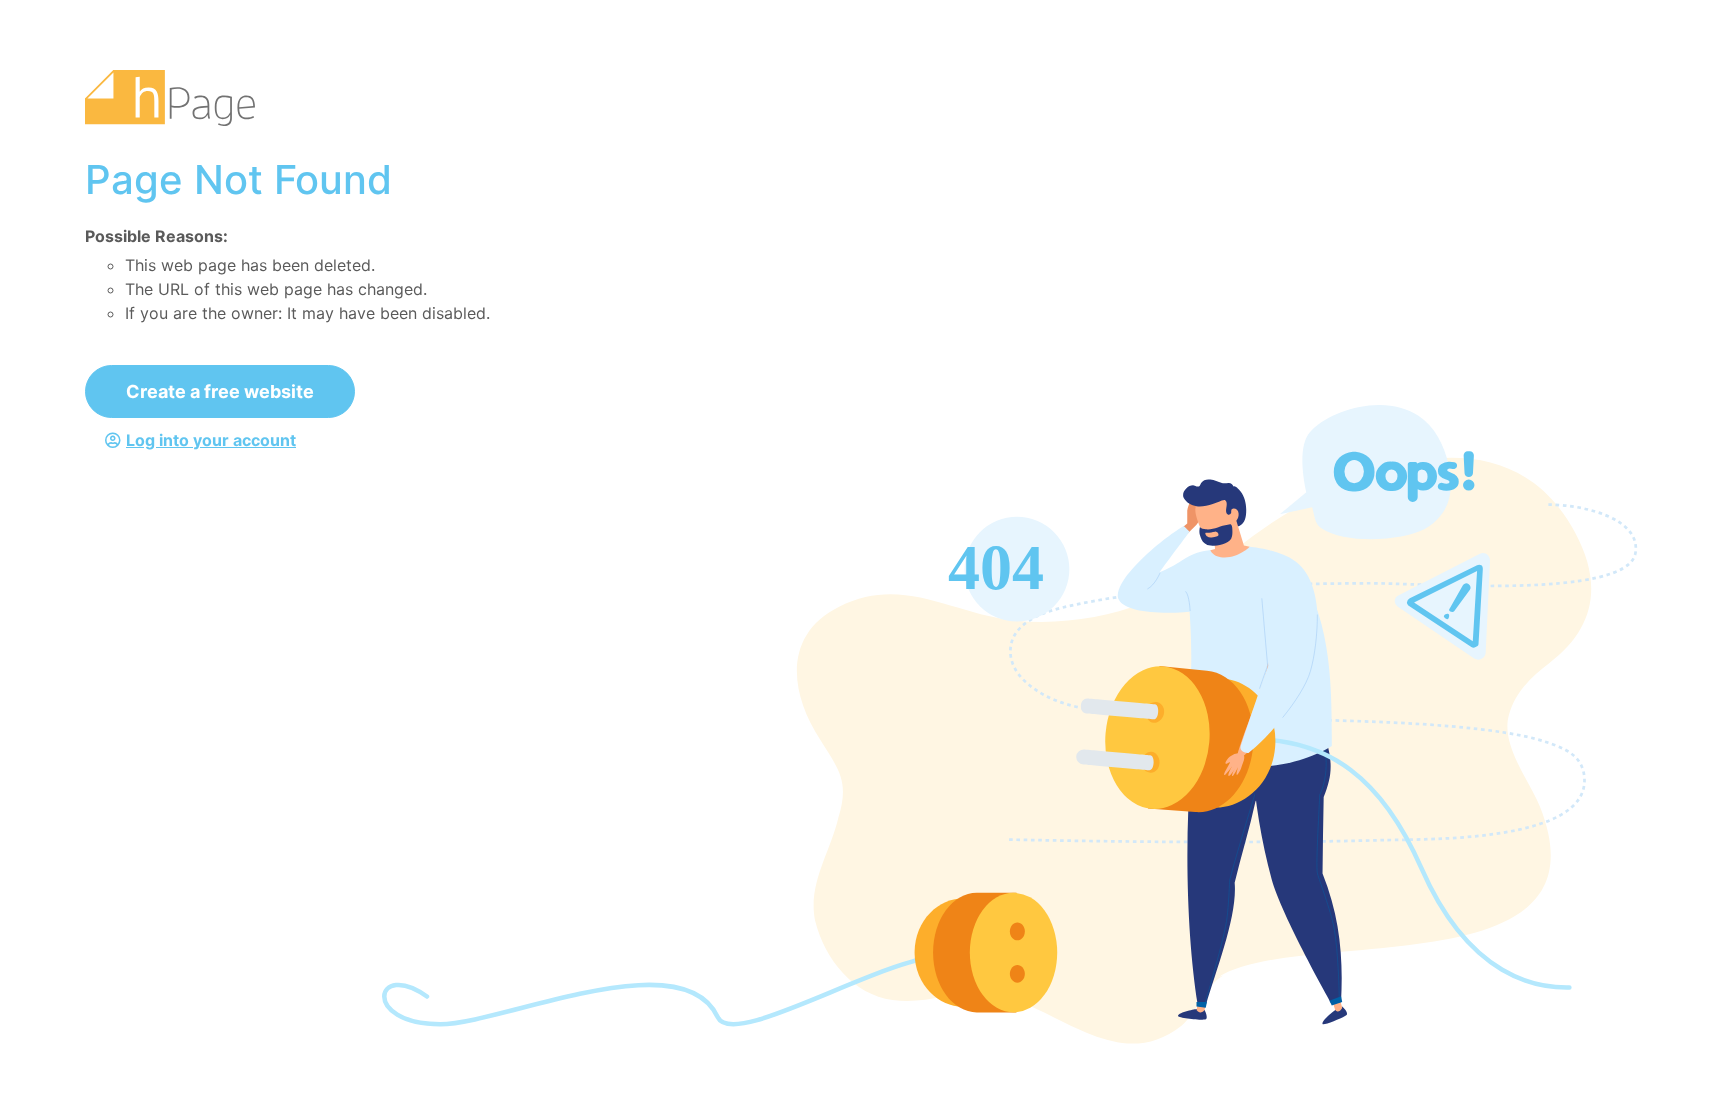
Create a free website (220, 391)
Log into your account (211, 440)
